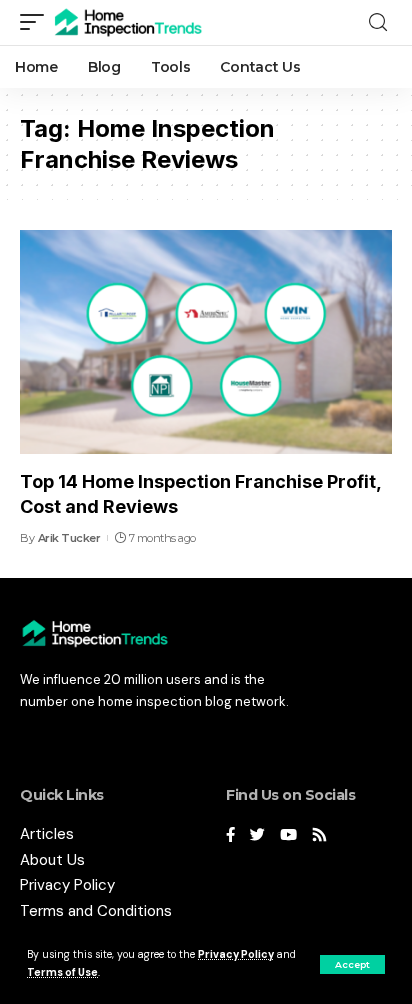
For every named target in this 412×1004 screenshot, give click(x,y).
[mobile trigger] (37, 22)
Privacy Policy (236, 954)
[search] (378, 22)
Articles (47, 834)
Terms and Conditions (96, 911)
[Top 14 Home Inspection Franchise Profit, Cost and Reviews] (206, 341)
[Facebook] (230, 836)
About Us (52, 860)
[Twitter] (257, 836)
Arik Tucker (69, 538)
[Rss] (319, 836)
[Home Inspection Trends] (134, 22)
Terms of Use (62, 972)
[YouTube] (288, 836)
